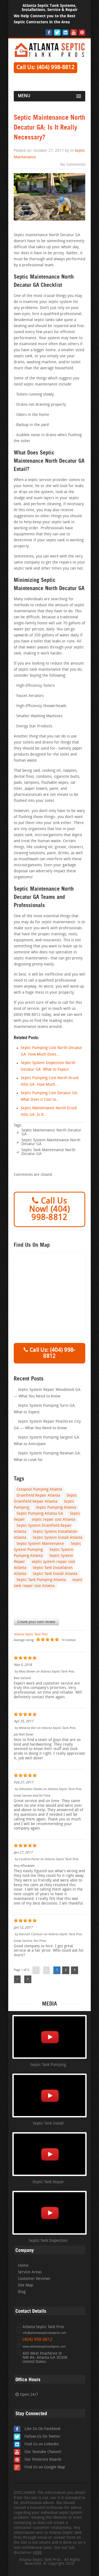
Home (23, 2266)
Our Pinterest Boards (43, 2460)
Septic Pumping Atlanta (56, 1508)
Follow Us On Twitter (43, 2437)
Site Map (25, 2285)
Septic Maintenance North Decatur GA (51, 1132)
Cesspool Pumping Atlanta (39, 1490)
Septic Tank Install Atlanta (55, 1574)
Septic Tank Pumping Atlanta (41, 1580)
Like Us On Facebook (42, 2429)
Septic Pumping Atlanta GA (40, 1514)
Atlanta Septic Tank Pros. (31, 1634)
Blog (22, 2292)
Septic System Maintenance (40, 1544)
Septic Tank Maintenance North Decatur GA (48, 1152)
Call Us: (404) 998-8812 (46, 68)
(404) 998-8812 (38, 2340)
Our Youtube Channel (43, 2452)
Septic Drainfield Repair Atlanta (45, 1499)
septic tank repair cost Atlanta (48, 1583)
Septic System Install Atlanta (57, 1538)
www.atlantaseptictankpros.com (44, 2347)
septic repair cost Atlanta (53, 1520)
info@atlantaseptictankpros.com (44, 2333)
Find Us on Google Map (45, 2467)
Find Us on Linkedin (42, 2444)
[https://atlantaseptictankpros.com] (50, 56)
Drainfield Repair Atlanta (38, 1496)
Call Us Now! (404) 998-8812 (50, 1210)
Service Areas (30, 2272)
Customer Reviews (34, 2279)
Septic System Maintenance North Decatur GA (51, 1142)
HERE (37, 2553)
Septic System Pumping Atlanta (44, 1553)
